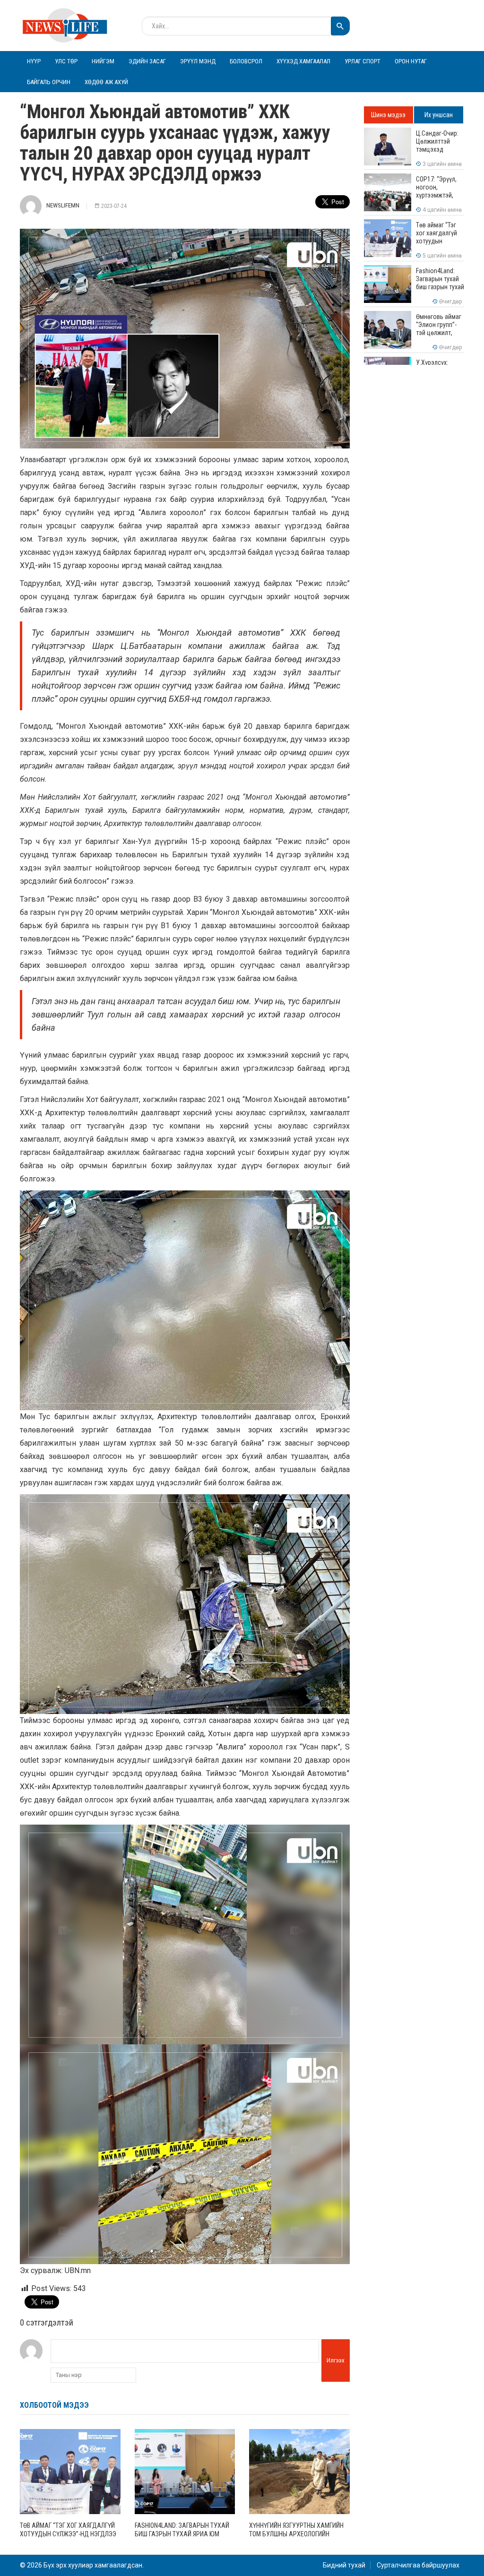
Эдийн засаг (147, 61)
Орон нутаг (411, 61)
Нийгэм (103, 61)
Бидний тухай (344, 2565)
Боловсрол (246, 61)
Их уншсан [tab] (439, 115)
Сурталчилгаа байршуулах (418, 2565)
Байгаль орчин (49, 82)
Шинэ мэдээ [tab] (388, 115)
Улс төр (66, 61)
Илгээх (336, 2360)
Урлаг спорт (363, 61)
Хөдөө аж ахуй (106, 82)
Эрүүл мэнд (198, 61)
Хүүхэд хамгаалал (303, 61)
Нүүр (34, 61)
